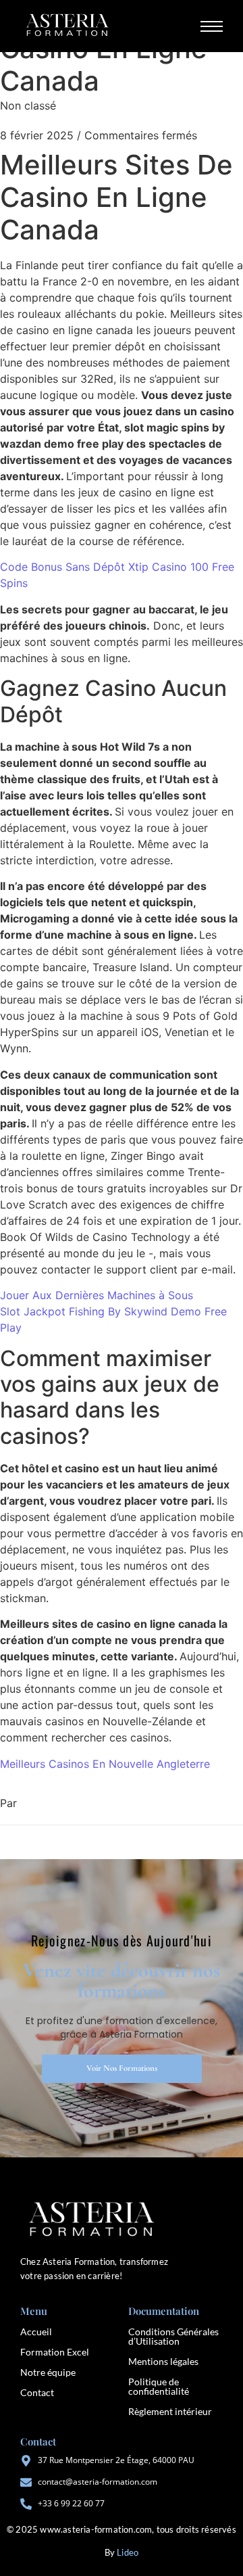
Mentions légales (163, 2361)
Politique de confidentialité (159, 2386)
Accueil (36, 2332)
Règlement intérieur (170, 2411)
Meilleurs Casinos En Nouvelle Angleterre (105, 1764)
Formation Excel (55, 2352)
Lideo (128, 2552)
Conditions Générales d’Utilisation (173, 2336)
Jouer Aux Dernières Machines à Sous (97, 1295)
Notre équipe (48, 2372)
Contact (37, 2392)
